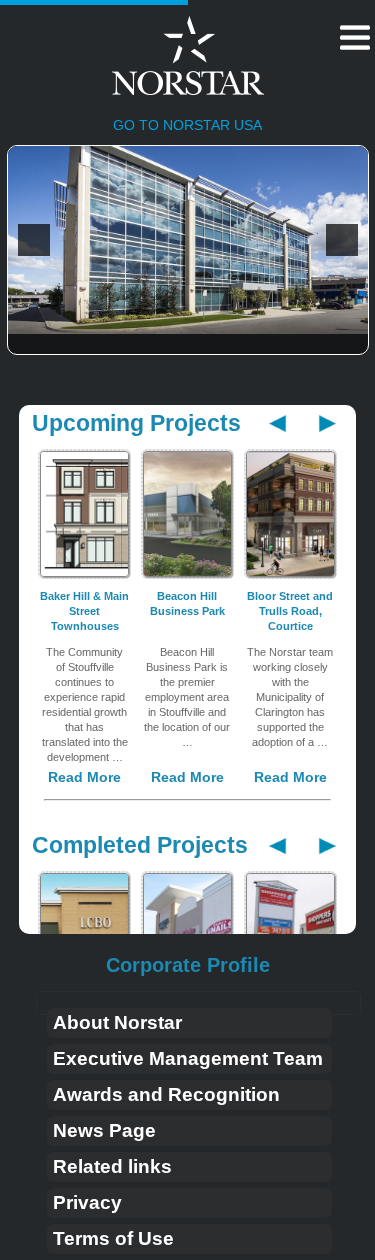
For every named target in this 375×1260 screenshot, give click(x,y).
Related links (112, 1166)
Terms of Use (113, 1238)
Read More (84, 777)
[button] (34, 240)
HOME (147, 59)
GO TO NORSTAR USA (187, 125)
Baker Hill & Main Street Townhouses (84, 611)
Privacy (87, 1202)
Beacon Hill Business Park (187, 603)
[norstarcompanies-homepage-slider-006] (188, 240)
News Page (104, 1130)
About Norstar (117, 1022)
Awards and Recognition (166, 1094)
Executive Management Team (188, 1058)
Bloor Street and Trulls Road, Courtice (290, 611)
